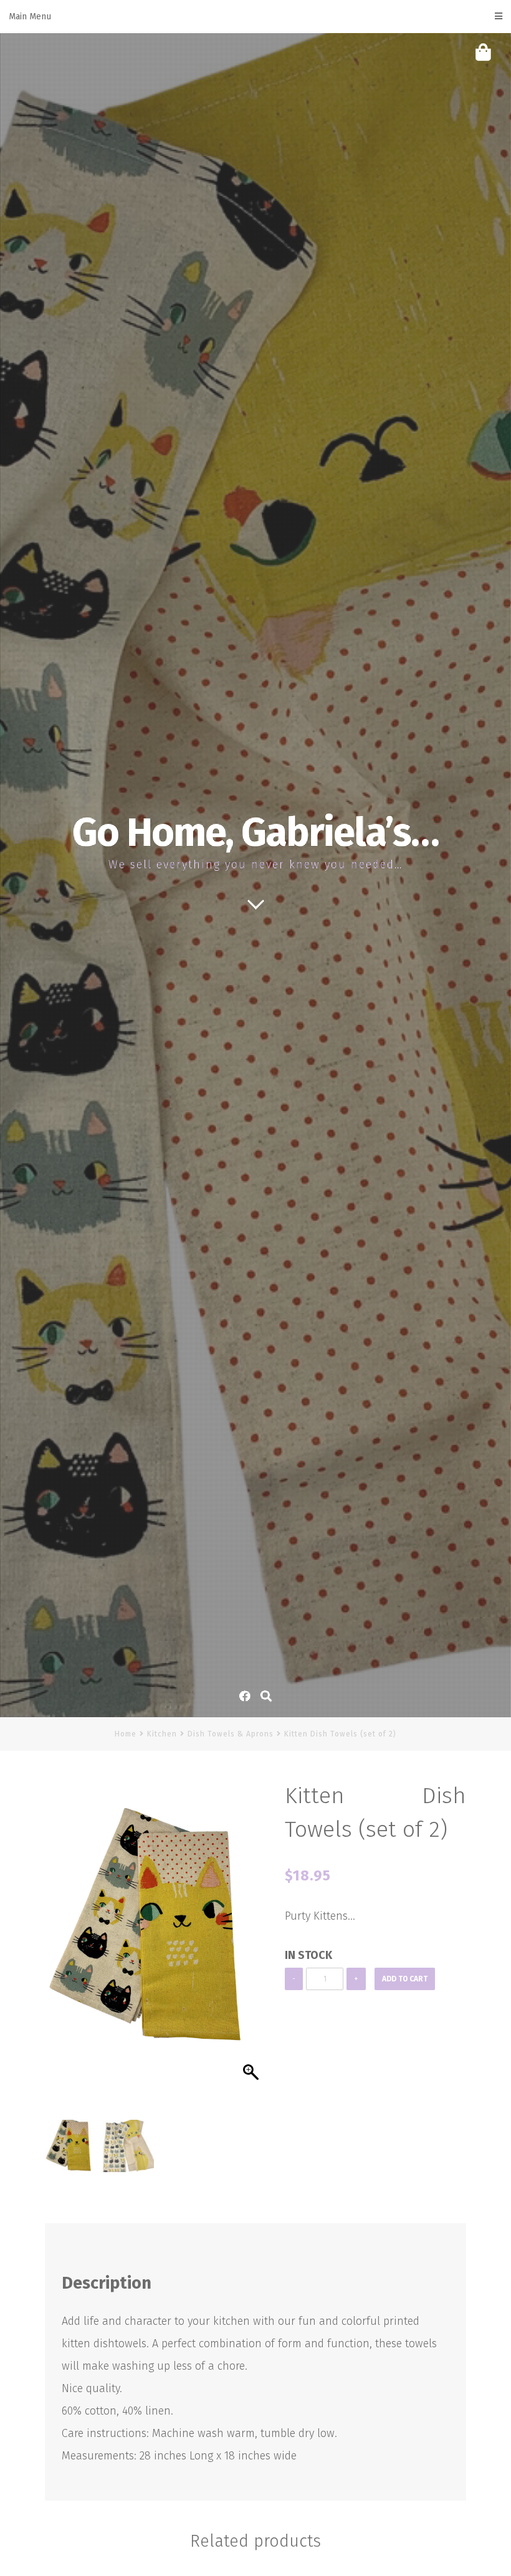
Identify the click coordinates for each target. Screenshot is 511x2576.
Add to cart (405, 1979)
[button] (252, 1953)
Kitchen (162, 1734)
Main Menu (30, 17)
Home (126, 1734)
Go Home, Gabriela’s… (255, 833)
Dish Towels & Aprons (231, 1734)
